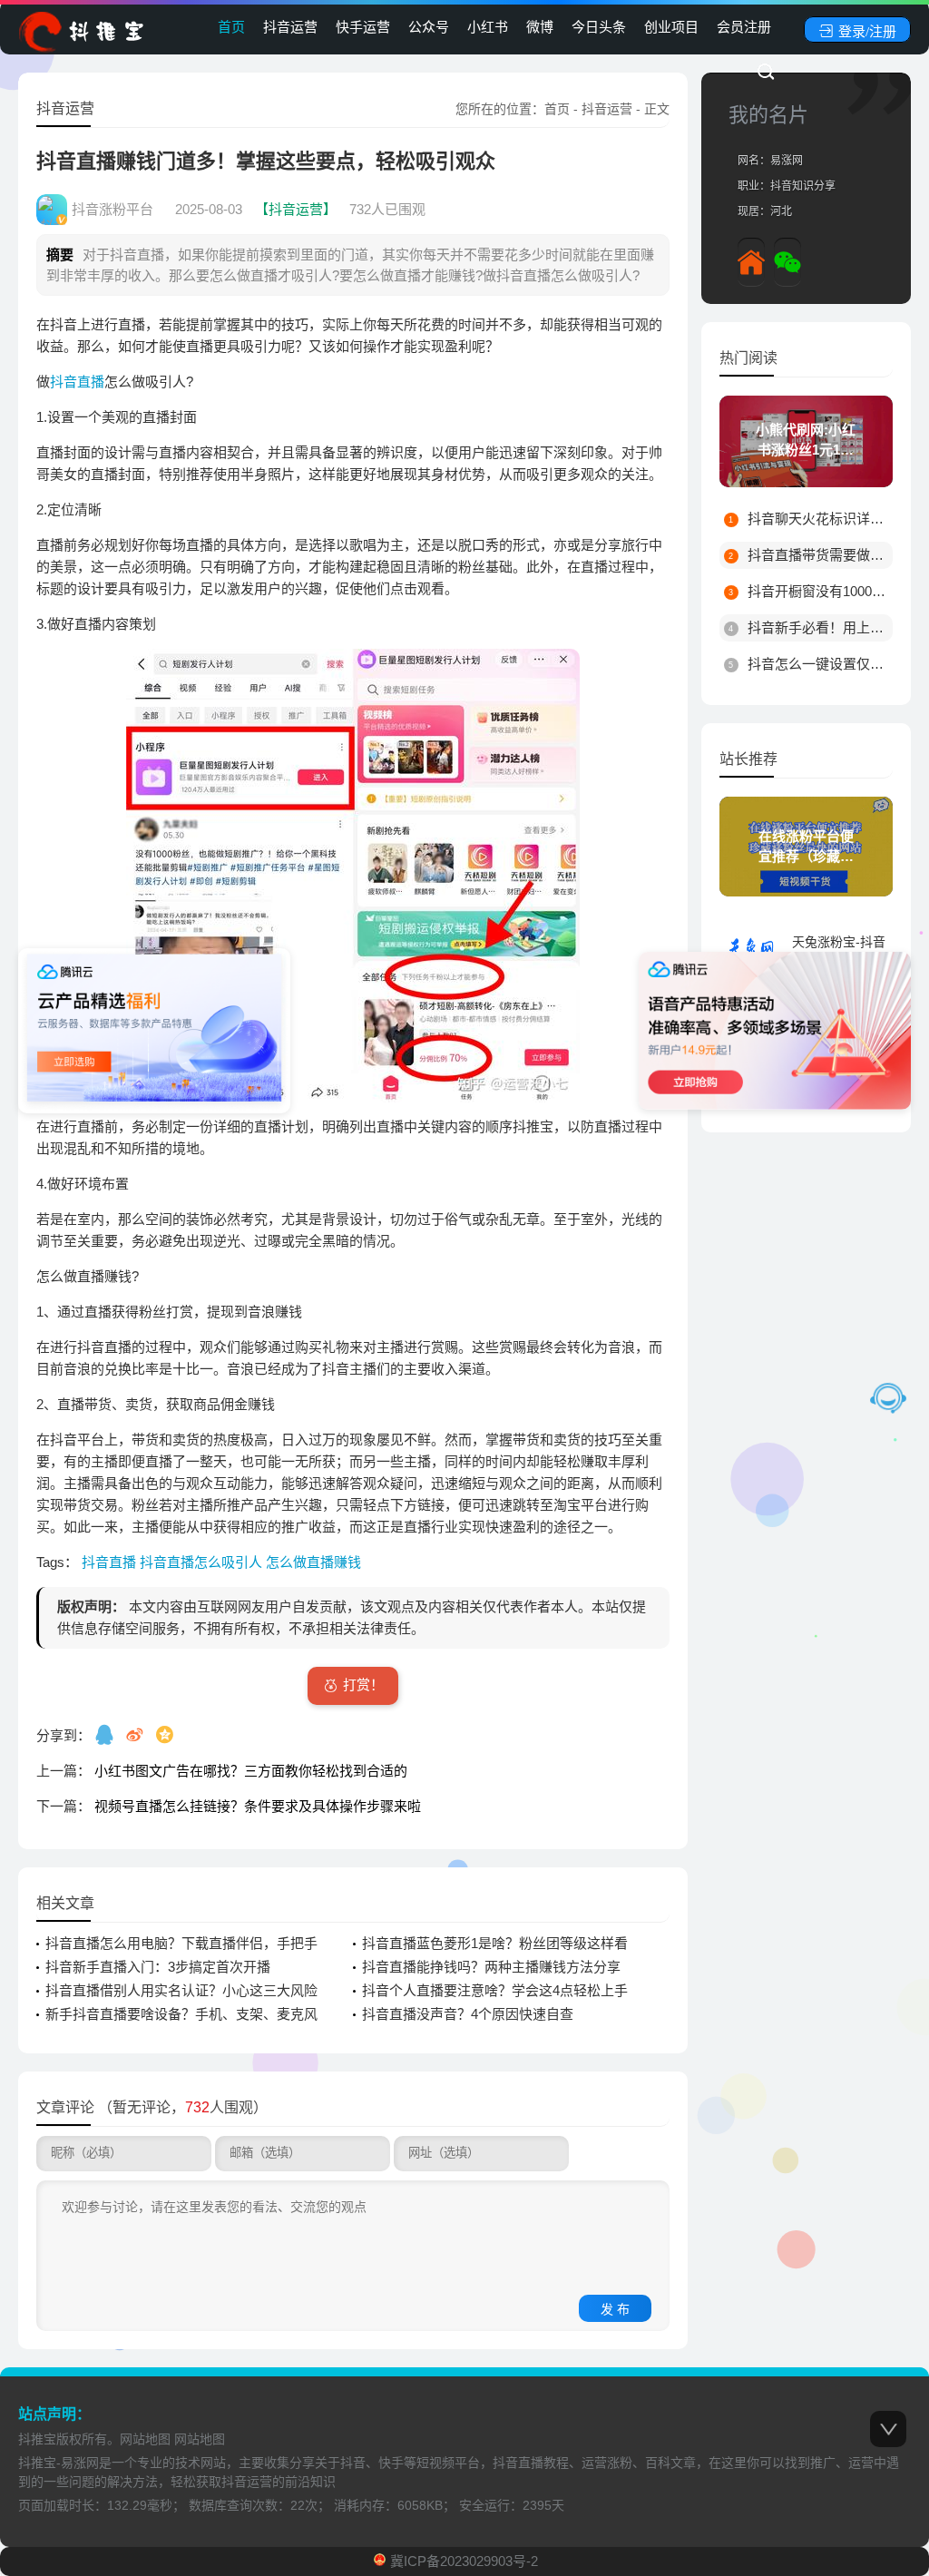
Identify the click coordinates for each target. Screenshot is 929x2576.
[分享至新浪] (137, 1734)
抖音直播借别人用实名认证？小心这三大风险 (181, 1990)
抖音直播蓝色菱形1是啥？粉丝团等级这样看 (495, 1943)
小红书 (488, 27)
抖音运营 (290, 27)
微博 (540, 27)
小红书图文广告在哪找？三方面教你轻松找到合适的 (251, 1771)
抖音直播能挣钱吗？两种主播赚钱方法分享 (491, 1967)
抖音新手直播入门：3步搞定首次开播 (158, 1967)
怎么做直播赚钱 (313, 1562)
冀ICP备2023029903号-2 (464, 2561)
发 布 (615, 2309)
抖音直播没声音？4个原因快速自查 (468, 2014)
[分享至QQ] (107, 1734)
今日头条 (599, 27)
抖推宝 (37, 2439)
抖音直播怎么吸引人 (203, 1562)
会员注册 (744, 27)
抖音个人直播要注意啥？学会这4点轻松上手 (495, 1990)
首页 (231, 27)
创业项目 (671, 27)
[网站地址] (751, 262)
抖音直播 (77, 382)
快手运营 (363, 27)
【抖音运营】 (296, 209)
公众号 (429, 27)
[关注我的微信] (787, 262)
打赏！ (363, 1685)
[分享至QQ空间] (166, 1734)
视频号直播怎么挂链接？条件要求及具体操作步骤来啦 (258, 1806)
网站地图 (145, 2439)
